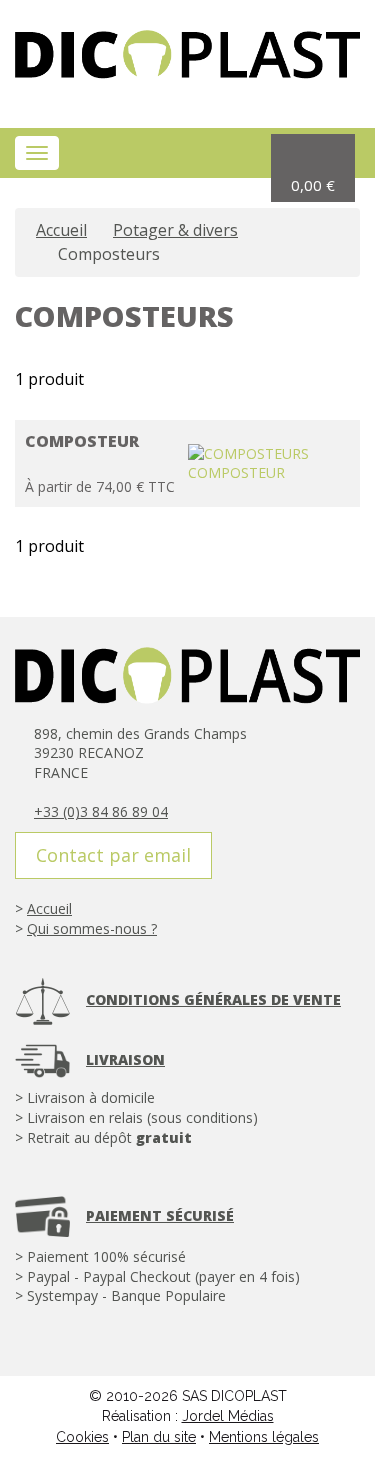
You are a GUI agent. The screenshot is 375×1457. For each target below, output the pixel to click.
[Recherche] (206, 154)
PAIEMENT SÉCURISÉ (160, 1215)
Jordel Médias (228, 1416)
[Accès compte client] (244, 154)
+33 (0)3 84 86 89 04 (101, 811)
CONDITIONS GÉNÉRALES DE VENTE (213, 999)
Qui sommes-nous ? (92, 928)
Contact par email (113, 855)
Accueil (61, 230)
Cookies (82, 1437)
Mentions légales (264, 1437)
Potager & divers (175, 230)
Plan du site (159, 1437)
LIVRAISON (125, 1059)
